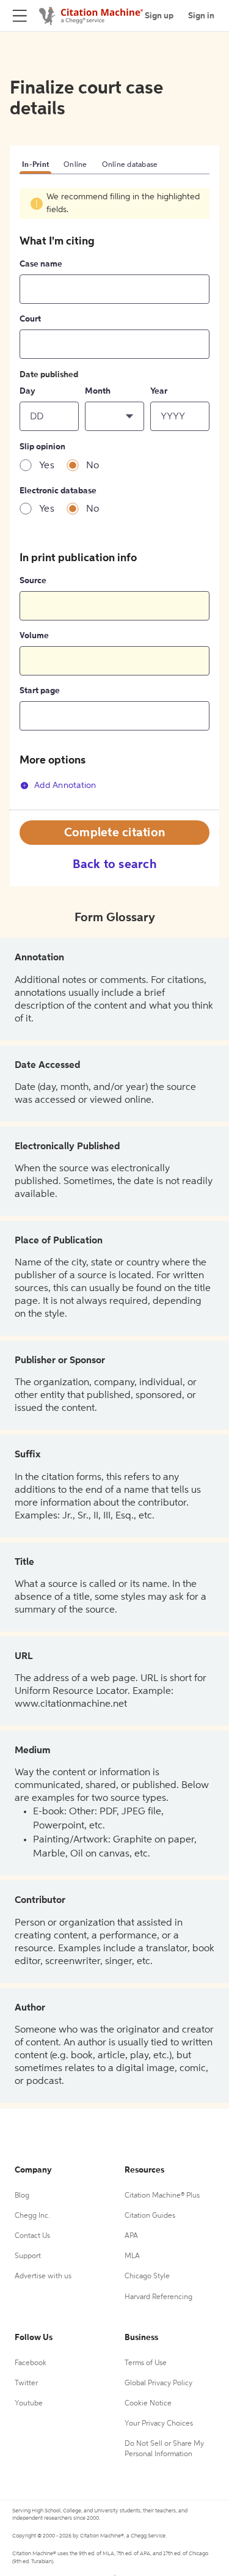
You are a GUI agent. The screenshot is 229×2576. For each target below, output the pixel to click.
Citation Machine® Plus (162, 2196)
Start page (40, 691)
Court (30, 319)
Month (98, 391)
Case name (41, 264)
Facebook (31, 2363)
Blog (22, 2196)
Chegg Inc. (32, 2216)
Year (159, 391)
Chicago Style (147, 2276)
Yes (47, 466)
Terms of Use (146, 2363)
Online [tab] (75, 165)
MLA (132, 2256)
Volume (34, 636)
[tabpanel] (114, 499)
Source (33, 581)
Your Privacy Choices (159, 2424)
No (93, 466)
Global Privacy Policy (158, 2383)
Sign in (201, 16)
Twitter (26, 2383)
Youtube (29, 2404)
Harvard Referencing (158, 2297)
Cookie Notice (148, 2404)
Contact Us (32, 2236)
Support (28, 2256)
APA (131, 2236)
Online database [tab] (130, 165)
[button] (114, 416)
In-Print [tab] (35, 165)
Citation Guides (150, 2216)
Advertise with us (43, 2276)
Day (27, 391)
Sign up (159, 16)
